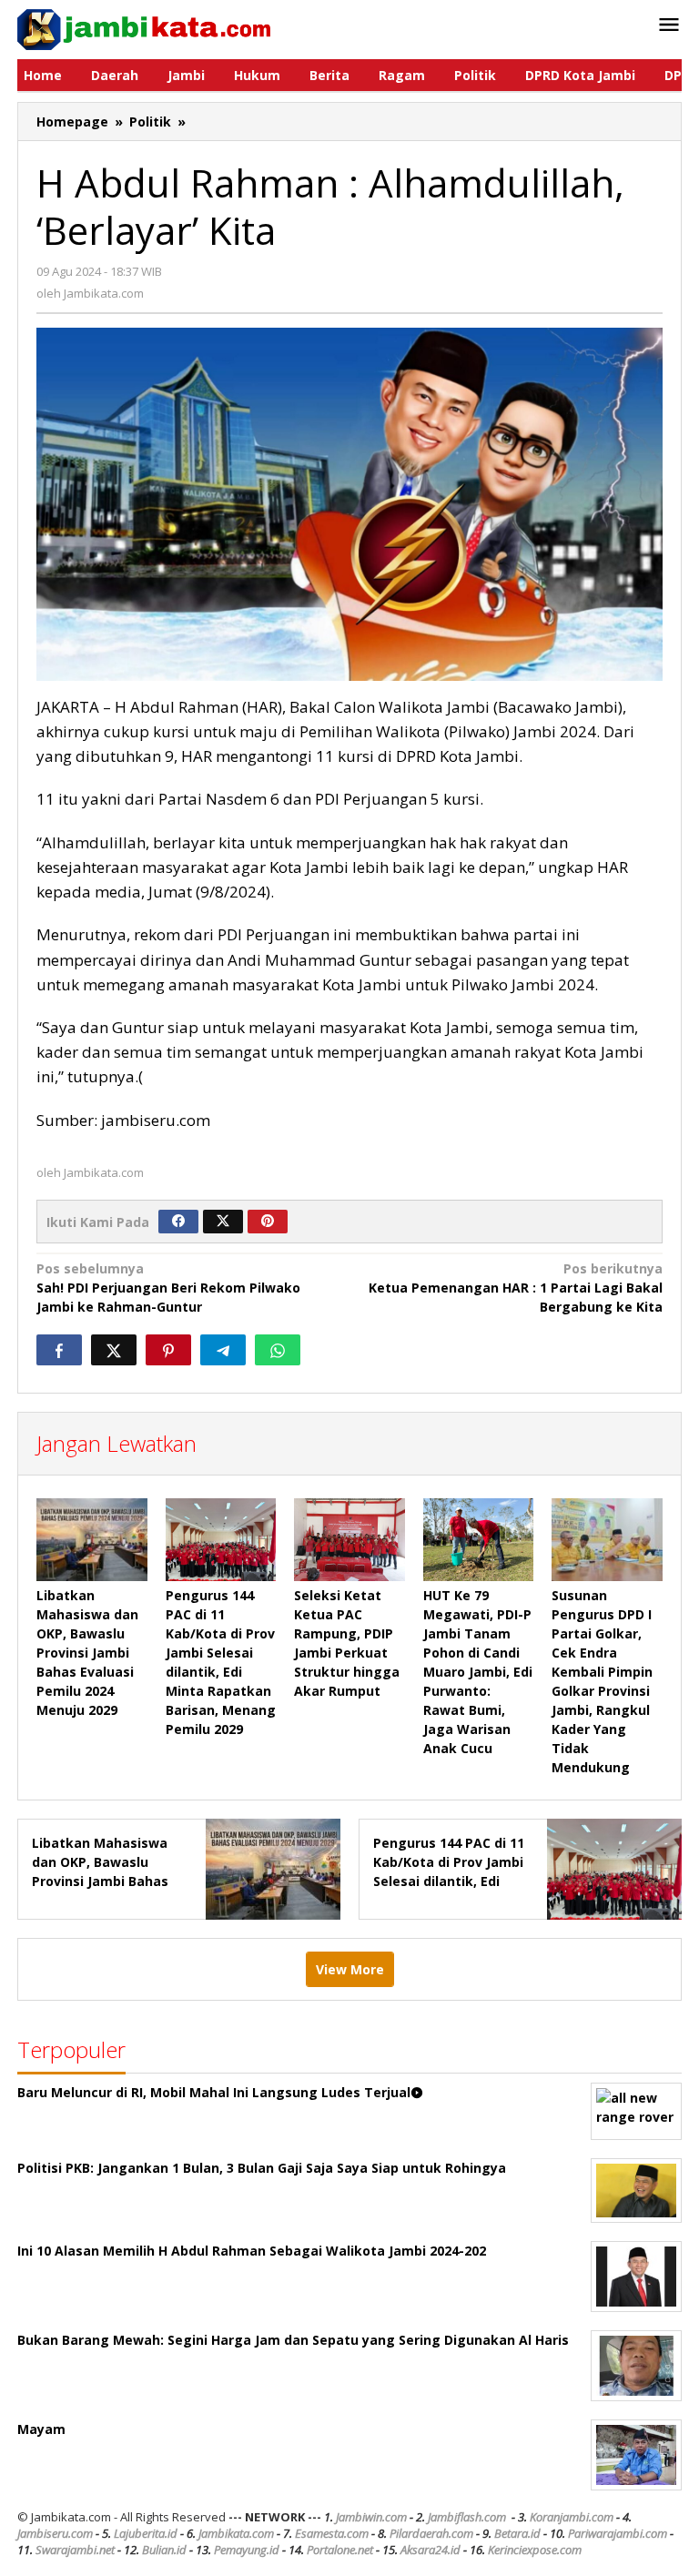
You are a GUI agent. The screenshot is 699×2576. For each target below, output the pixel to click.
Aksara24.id (431, 2550)
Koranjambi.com (572, 2517)
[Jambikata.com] (144, 28)
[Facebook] (178, 1222)
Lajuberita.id (146, 2533)
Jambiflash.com (467, 2517)
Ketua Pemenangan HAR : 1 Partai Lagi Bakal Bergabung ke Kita (516, 1288)
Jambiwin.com (371, 2517)
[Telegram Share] (223, 1350)
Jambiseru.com (55, 2533)
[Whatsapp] (278, 1350)
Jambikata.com (236, 2533)
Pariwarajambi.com (618, 2533)
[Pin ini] (168, 1350)
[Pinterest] (268, 1222)
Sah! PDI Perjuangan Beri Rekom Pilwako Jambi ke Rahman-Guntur (168, 1288)
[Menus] (669, 25)
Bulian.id (164, 2550)
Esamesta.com (332, 2533)
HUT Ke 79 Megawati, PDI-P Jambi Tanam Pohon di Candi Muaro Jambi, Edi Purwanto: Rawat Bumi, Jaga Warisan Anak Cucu (478, 1672)
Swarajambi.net (75, 2550)
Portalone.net (340, 2550)
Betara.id (517, 2533)
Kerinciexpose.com (535, 2550)
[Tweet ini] (114, 1350)
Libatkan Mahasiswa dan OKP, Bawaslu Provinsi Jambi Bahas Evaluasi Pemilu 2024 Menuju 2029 (87, 1653)
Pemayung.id (247, 2550)
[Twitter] (223, 1222)
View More (350, 1969)
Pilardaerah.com (431, 2533)
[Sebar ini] (59, 1350)
